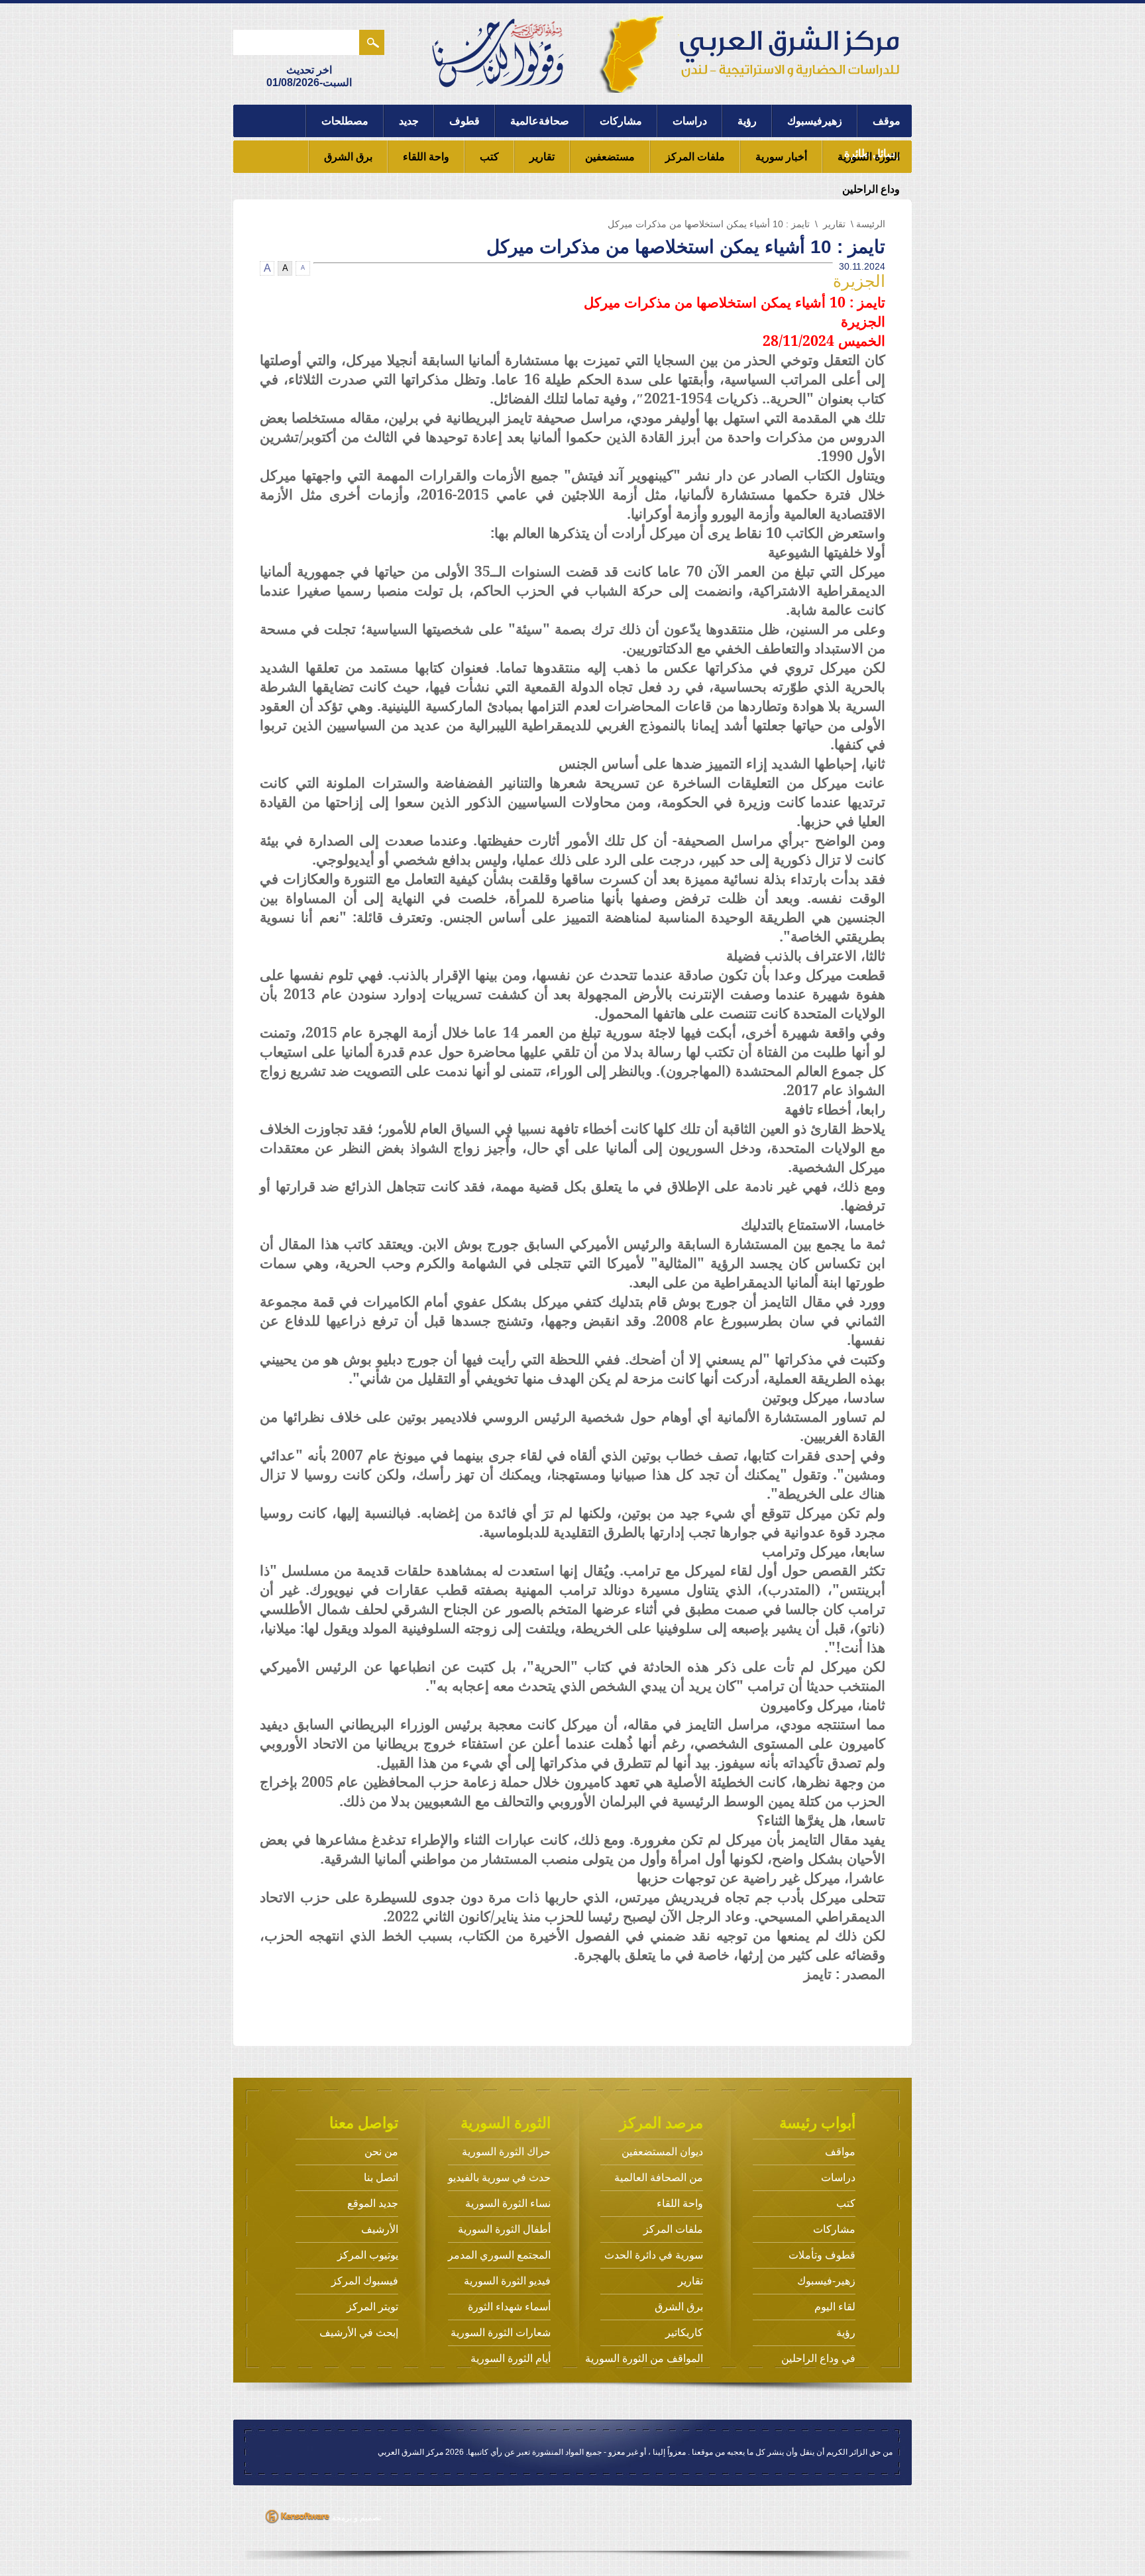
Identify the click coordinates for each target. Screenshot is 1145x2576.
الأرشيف (380, 2229)
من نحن (381, 2152)
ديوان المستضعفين (662, 2152)
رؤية (747, 121)
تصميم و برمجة (355, 2518)
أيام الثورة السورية (511, 2358)
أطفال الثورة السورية (504, 2229)
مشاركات (621, 121)
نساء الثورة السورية (508, 2203)
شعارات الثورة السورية (501, 2333)
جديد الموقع (373, 2203)
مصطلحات (345, 121)
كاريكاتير (684, 2333)
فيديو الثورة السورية (507, 2281)
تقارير (542, 157)
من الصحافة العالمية (659, 2177)
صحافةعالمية (540, 121)
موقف (887, 121)
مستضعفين (610, 157)
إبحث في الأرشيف (359, 2333)
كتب (489, 157)
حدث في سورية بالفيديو (499, 2177)
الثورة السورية (869, 157)
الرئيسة (871, 224)
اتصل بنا (381, 2177)
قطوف (464, 121)
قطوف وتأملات (822, 2255)
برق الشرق (348, 157)
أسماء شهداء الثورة (509, 2307)
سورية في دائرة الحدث (654, 2255)
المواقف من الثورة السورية (644, 2358)
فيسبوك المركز (365, 2281)
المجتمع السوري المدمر (499, 2255)
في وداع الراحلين (818, 2358)
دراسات (690, 121)
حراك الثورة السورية (506, 2152)
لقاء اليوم (835, 2307)
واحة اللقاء (426, 157)
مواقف (840, 2152)
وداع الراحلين (871, 189)
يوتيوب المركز (368, 2255)
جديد (409, 121)
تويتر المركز (372, 2307)
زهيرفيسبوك (815, 121)
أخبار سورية (781, 157)
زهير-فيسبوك (826, 2281)
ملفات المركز (695, 157)
